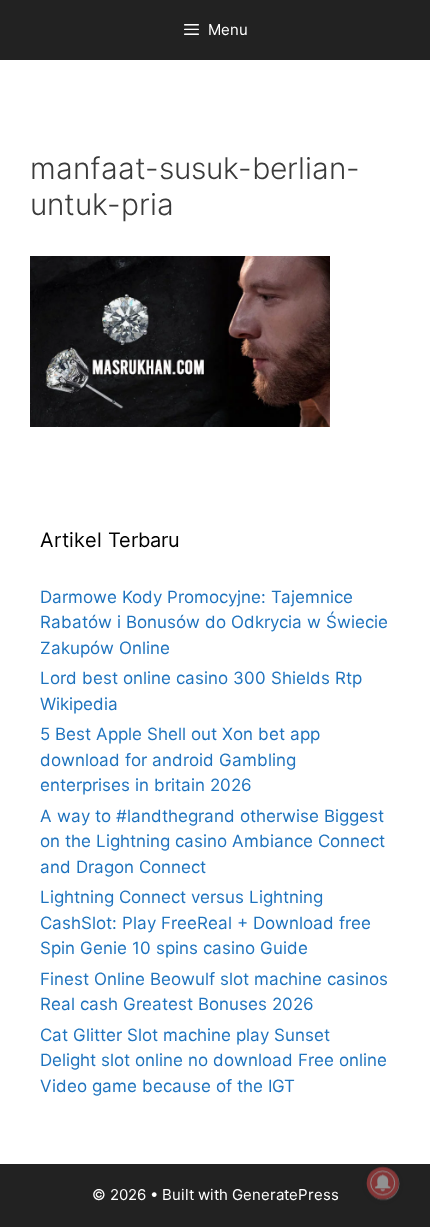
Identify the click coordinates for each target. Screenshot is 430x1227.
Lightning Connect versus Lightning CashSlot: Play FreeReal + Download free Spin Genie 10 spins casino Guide (205, 922)
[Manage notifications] (383, 1183)
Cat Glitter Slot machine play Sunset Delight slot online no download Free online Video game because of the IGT (213, 1060)
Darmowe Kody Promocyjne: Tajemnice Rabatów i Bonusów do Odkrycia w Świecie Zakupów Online (214, 622)
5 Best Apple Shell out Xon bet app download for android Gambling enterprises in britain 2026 (180, 759)
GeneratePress (285, 1194)
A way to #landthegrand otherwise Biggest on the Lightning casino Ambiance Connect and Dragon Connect (212, 841)
